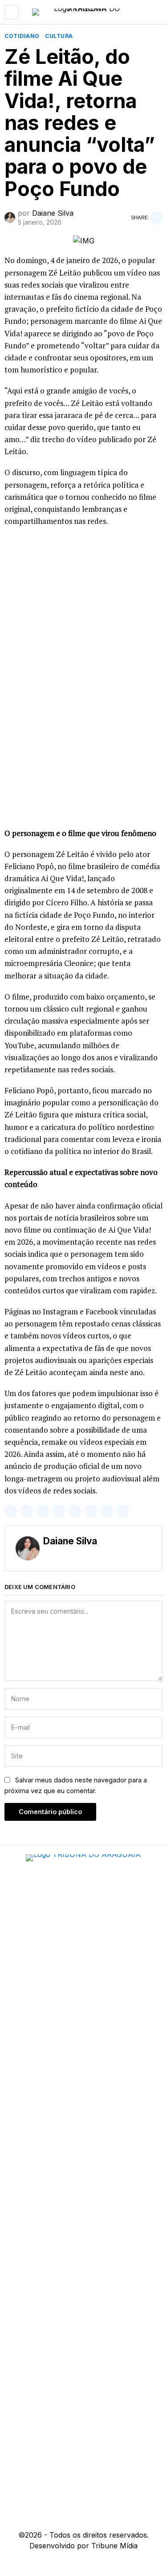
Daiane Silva (53, 213)
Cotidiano (22, 36)
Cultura (59, 36)
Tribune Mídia (114, 2546)
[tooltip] (11, 1511)
